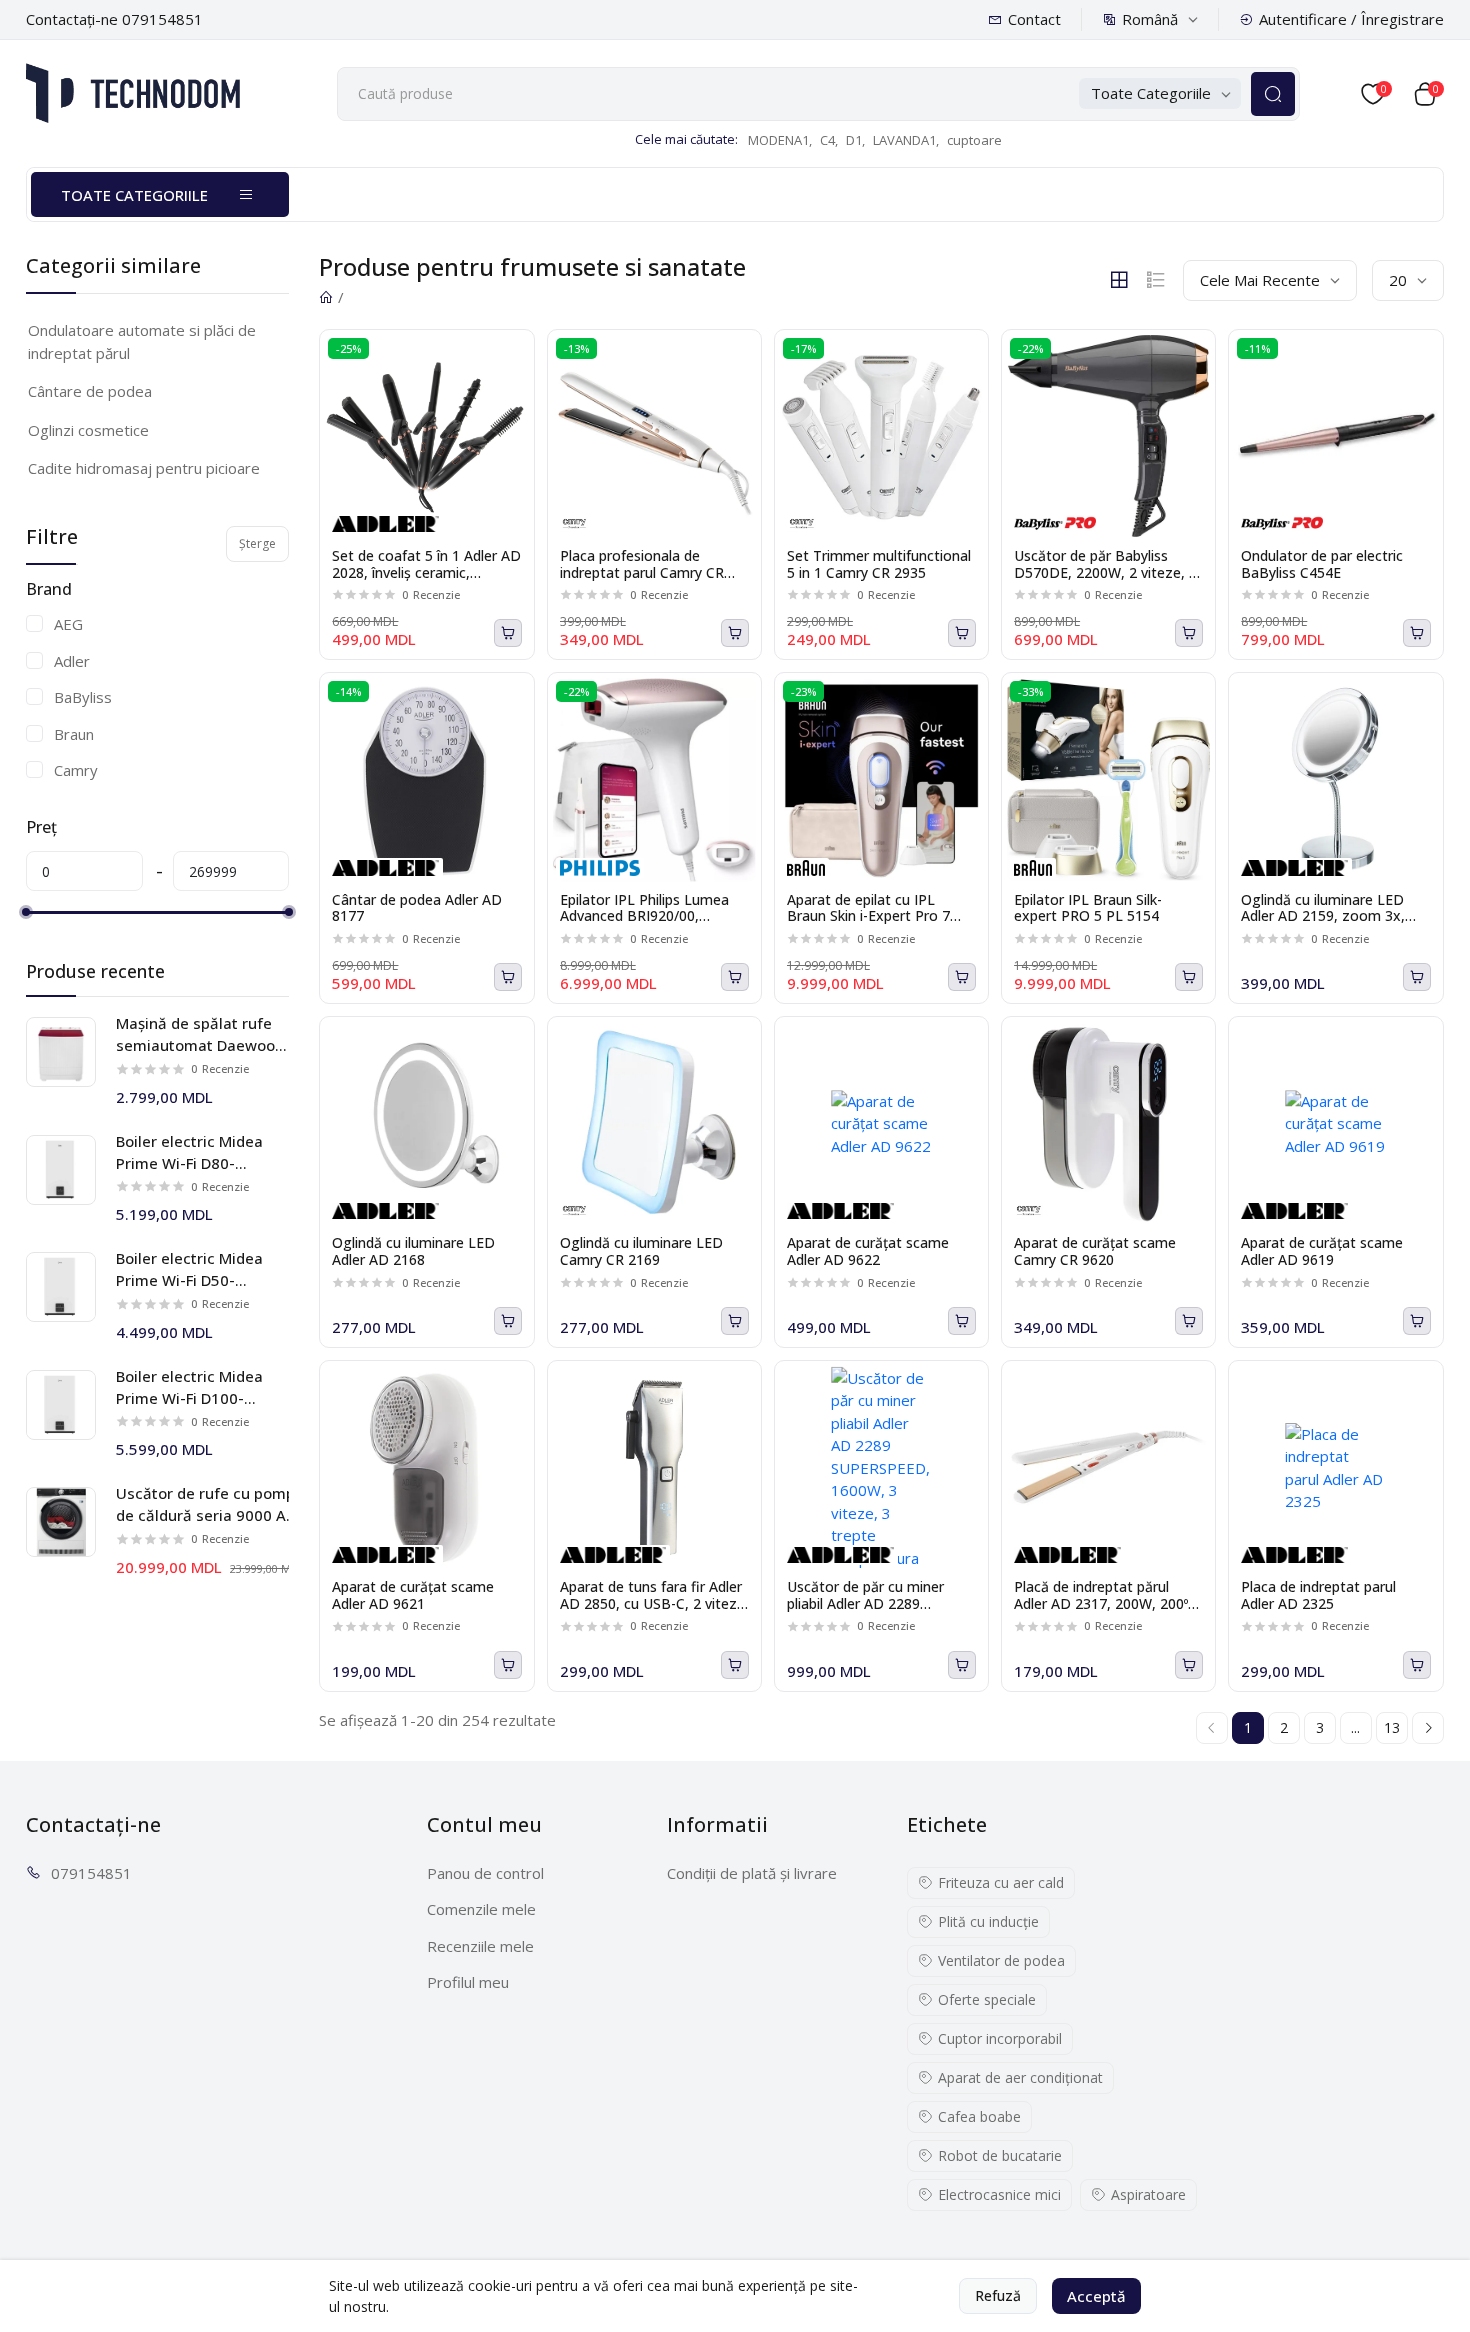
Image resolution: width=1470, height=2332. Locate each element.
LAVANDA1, (906, 140)
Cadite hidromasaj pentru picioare (144, 468)
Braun (74, 734)
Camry (76, 770)
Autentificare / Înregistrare (1351, 19)
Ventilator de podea (1001, 1960)
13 (1392, 1727)
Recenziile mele (480, 1946)
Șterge (257, 543)
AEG (68, 624)
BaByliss (83, 697)
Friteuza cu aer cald (1001, 1882)
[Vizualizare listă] (1156, 280)
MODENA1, (780, 140)
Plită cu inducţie (988, 1921)
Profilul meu (468, 1982)
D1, (855, 140)
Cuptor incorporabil (1000, 2038)
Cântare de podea (90, 391)
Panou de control (485, 1873)
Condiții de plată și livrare (752, 1873)
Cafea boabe (979, 2116)
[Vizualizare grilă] (1119, 280)
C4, (829, 140)
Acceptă (1096, 2296)
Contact (1034, 19)
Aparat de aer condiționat (1020, 2077)
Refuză (998, 2295)
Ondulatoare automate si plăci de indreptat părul (142, 341)
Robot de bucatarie (1000, 2155)
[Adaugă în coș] (508, 633)
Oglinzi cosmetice (88, 430)
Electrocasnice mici (999, 2194)
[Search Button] (1273, 94)
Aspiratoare (1148, 2194)
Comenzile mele (481, 1909)
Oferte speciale (987, 1999)
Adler (72, 661)
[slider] (26, 912)
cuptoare (974, 140)
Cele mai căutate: (686, 139)
